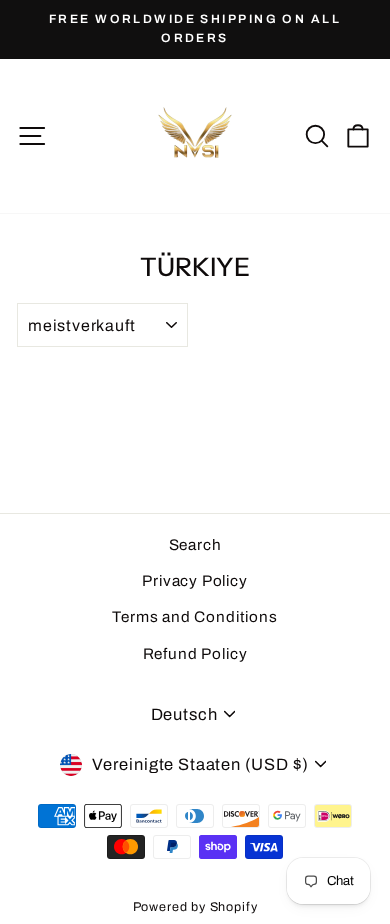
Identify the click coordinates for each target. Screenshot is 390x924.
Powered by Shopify (195, 907)
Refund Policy (195, 654)
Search (195, 545)
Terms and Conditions (195, 617)
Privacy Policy (195, 581)
